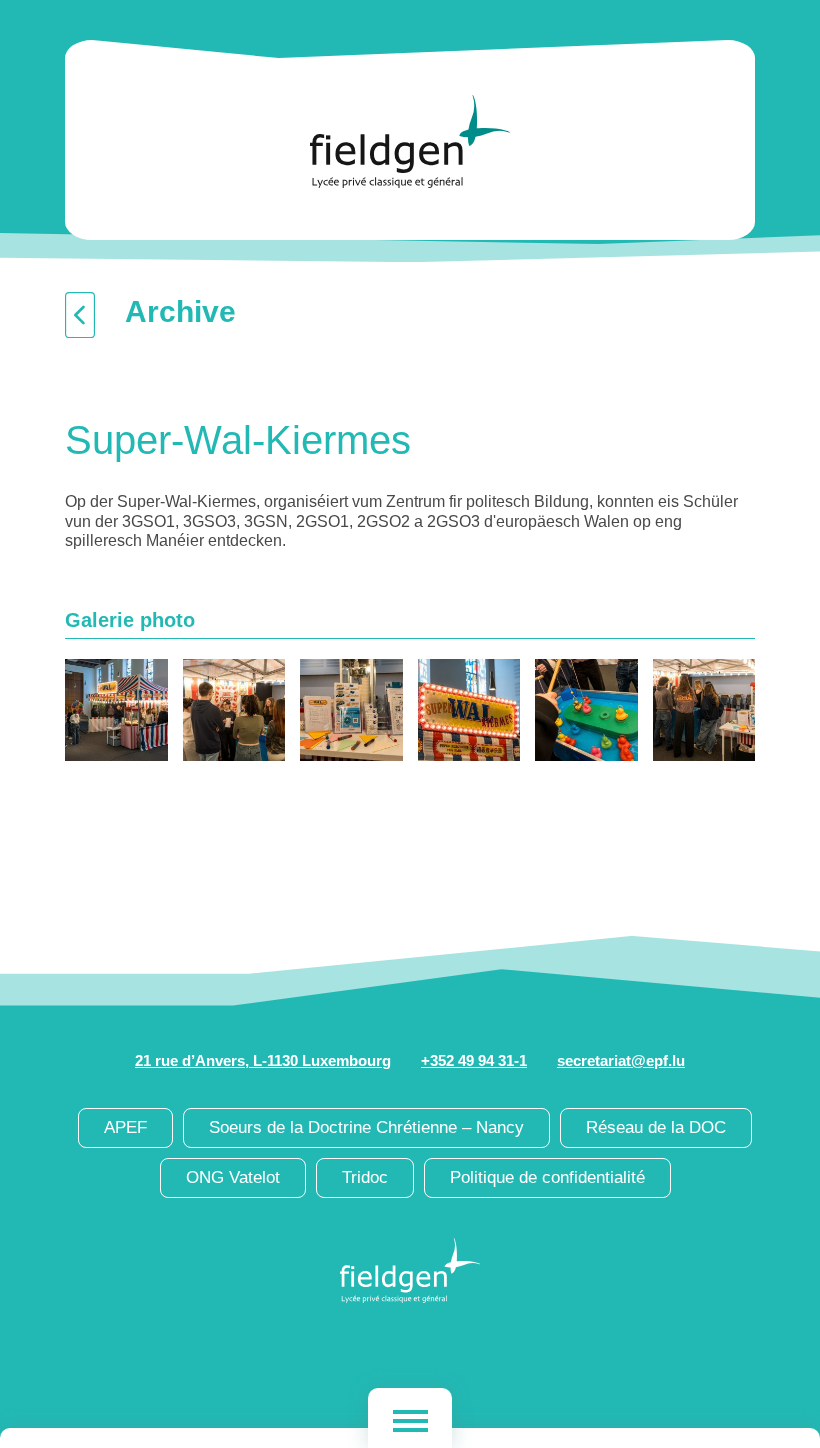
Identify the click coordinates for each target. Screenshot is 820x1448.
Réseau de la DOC (656, 1127)
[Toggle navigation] (410, 1418)
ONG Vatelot (233, 1177)
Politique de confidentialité (547, 1177)
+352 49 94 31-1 (474, 1060)
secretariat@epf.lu (621, 1060)
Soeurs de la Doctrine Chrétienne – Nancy (366, 1127)
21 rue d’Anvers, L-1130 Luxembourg (263, 1060)
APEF (125, 1127)
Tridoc (365, 1177)
